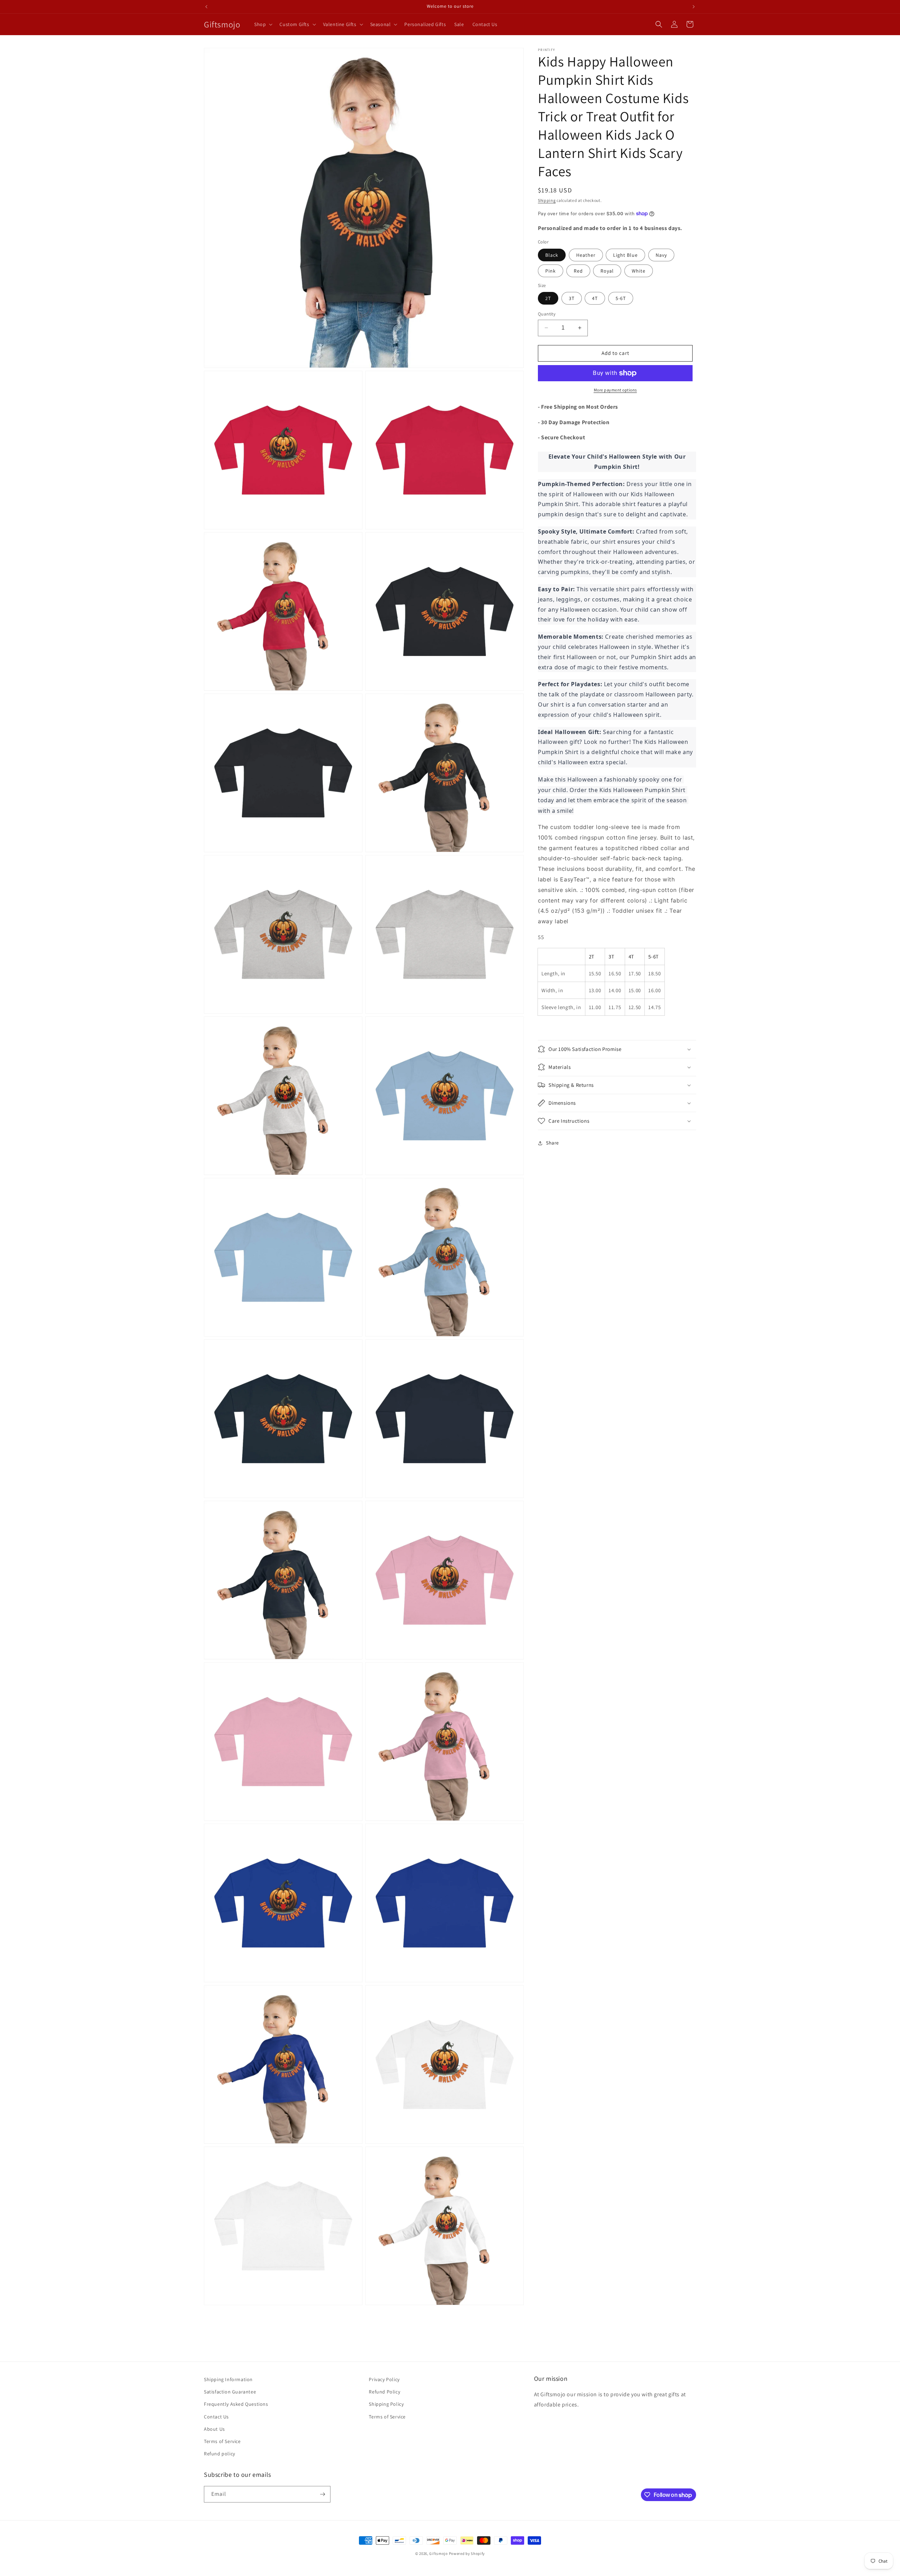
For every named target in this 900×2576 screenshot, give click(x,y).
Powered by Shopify (467, 2553)
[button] (263, 24)
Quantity (547, 314)
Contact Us (216, 2417)
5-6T (621, 298)
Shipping (547, 200)
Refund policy (220, 2454)
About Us (214, 2429)
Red (578, 271)
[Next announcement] (694, 7)
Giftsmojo (438, 2553)
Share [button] (552, 1143)
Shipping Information (228, 2379)
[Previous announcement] (206, 7)
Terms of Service (222, 2441)
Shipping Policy (386, 2404)
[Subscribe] (322, 2494)
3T (572, 298)
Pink (551, 271)
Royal (607, 271)
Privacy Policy (384, 2379)
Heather (586, 255)
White (639, 271)
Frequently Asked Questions (236, 2404)
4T (595, 298)
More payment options (615, 390)
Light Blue (625, 255)
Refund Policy (384, 2392)
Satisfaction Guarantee (230, 2392)
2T (548, 298)
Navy (661, 255)
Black (552, 255)
